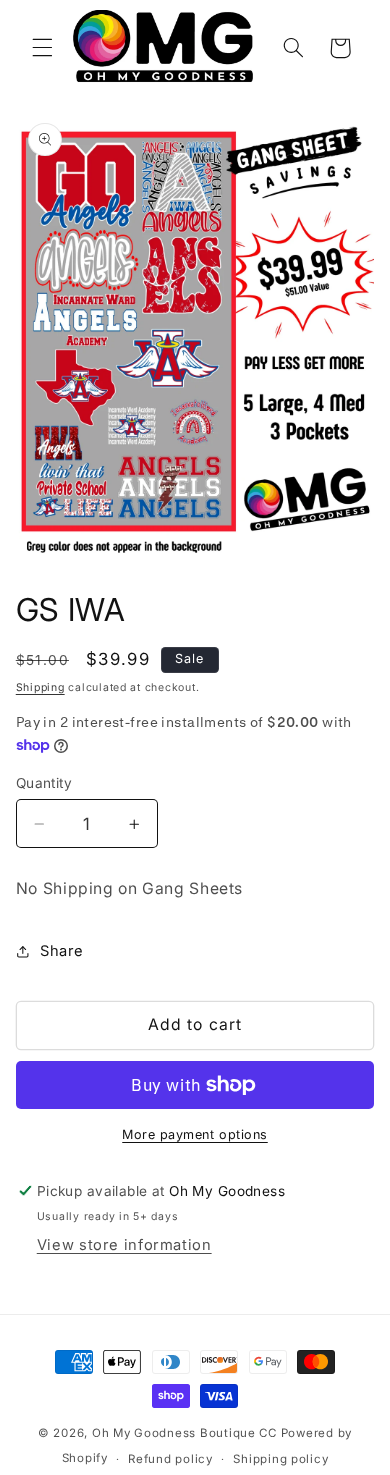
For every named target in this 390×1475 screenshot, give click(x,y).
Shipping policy (280, 1459)
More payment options (195, 1134)
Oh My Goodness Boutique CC (184, 1433)
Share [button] (62, 951)
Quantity (44, 783)
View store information (124, 1245)
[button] (42, 48)
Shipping (40, 687)
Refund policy (170, 1459)
